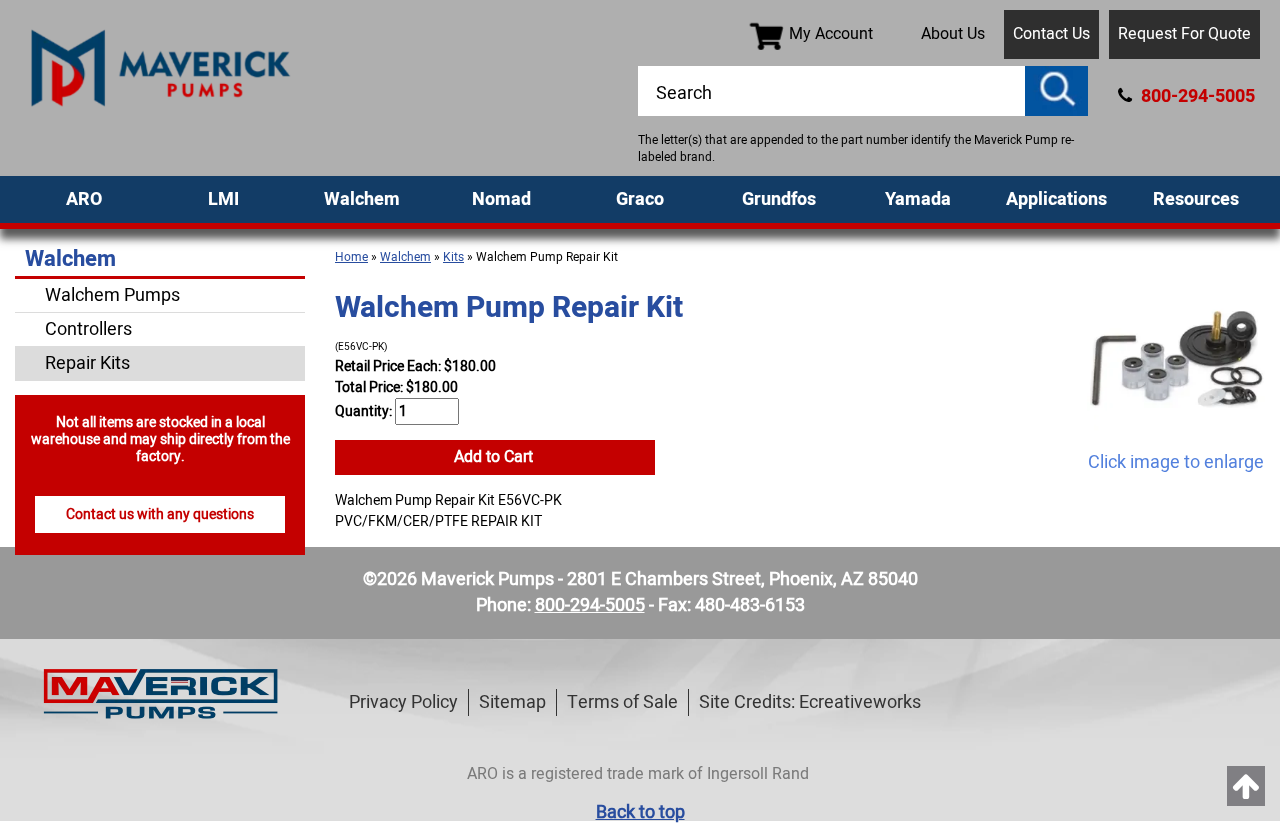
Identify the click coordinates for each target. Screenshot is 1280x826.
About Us (953, 34)
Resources (1196, 199)
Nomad (501, 199)
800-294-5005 (1196, 96)
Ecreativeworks (860, 702)
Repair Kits (87, 363)
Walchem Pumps (112, 295)
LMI (223, 199)
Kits (453, 257)
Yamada (918, 199)
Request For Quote (1184, 34)
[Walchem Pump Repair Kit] (1176, 360)
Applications (1056, 199)
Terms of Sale (622, 702)
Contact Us (1051, 34)
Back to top (640, 812)
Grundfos (779, 199)
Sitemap (512, 702)
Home (351, 257)
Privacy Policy (403, 702)
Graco (640, 199)
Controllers (88, 329)
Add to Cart (495, 457)
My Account (831, 34)
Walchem (362, 199)
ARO (84, 199)
